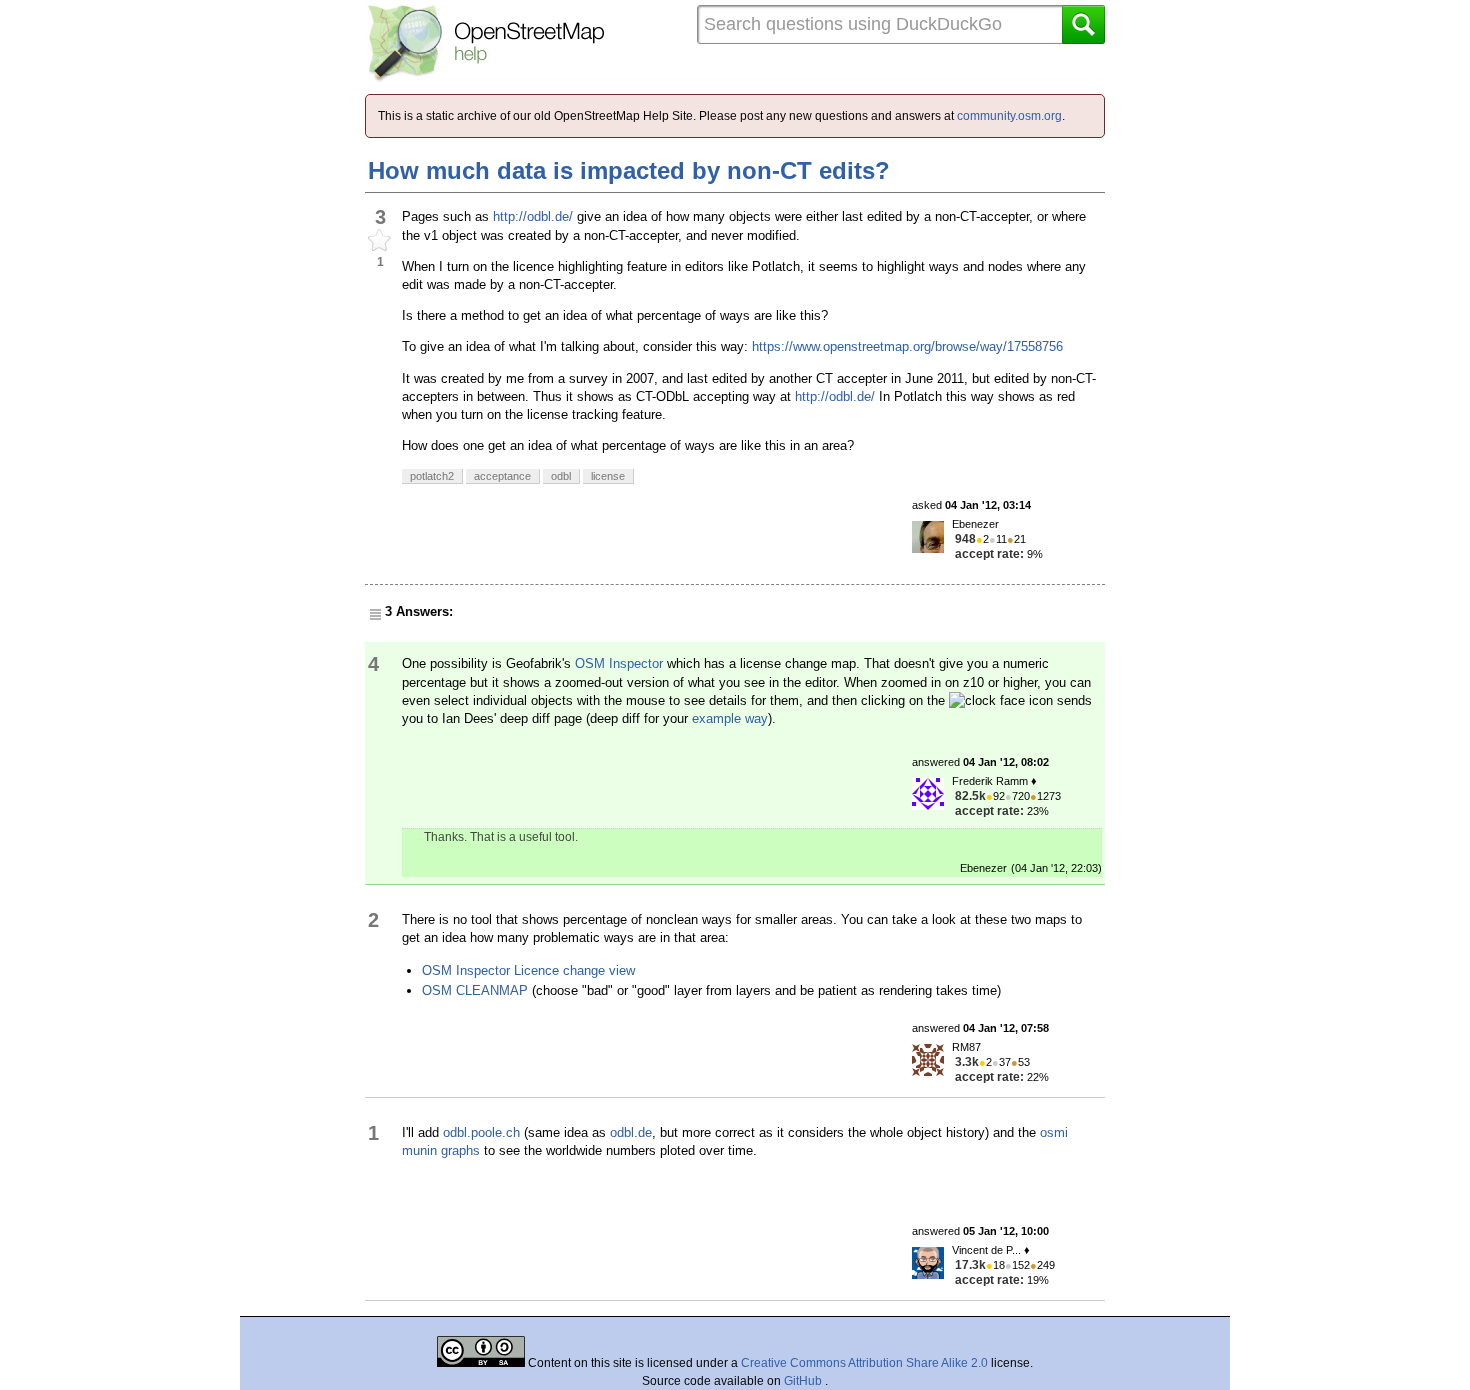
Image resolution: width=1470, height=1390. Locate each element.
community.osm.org (1009, 116)
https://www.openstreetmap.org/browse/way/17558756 (907, 346)
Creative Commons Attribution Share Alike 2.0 (864, 1363)
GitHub (804, 1381)
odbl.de (631, 1132)
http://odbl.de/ (533, 216)
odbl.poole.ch (481, 1132)
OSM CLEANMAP (475, 990)
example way (730, 718)
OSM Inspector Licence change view (528, 970)
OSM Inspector (619, 663)
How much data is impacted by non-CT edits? (629, 170)
